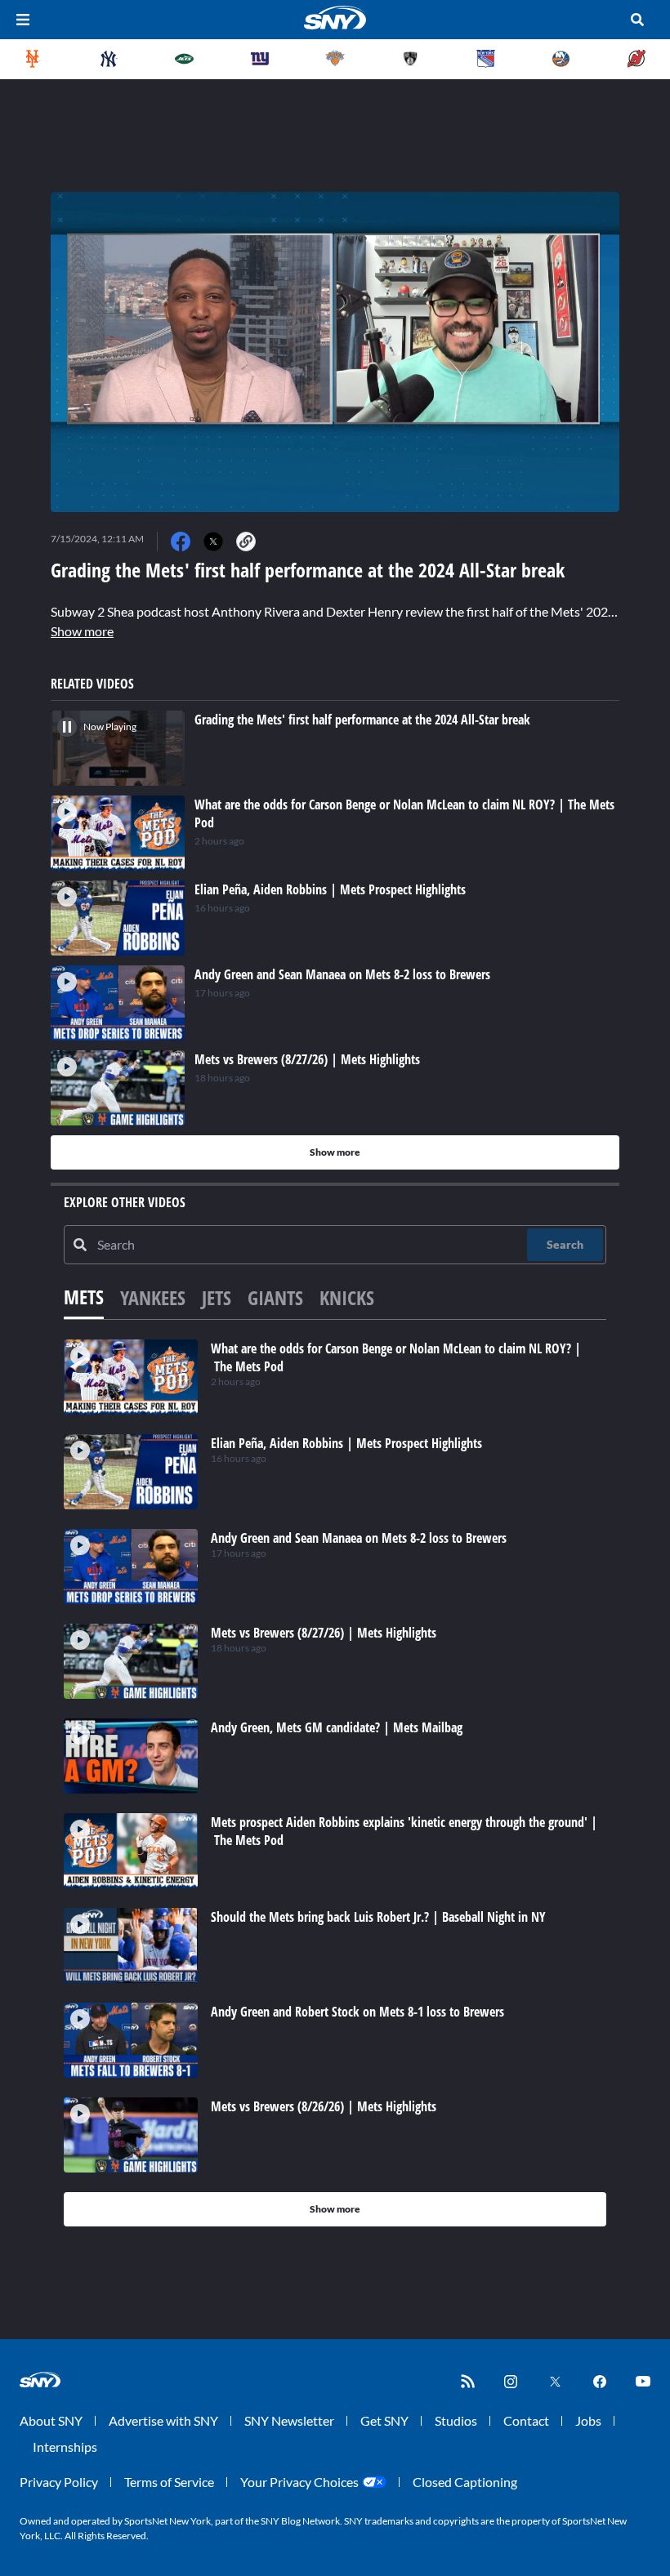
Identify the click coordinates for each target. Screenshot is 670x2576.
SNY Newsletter (289, 2420)
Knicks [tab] (347, 1297)
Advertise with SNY (163, 2420)
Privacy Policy (59, 2482)
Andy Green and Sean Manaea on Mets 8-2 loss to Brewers (359, 1538)
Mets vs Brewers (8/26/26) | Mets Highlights (324, 2106)
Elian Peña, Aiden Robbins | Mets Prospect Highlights (346, 1443)
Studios (456, 2420)
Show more (82, 631)
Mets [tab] (84, 1297)
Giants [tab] (275, 1297)
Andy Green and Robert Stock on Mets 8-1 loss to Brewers (357, 2012)
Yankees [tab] (153, 1297)
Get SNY (384, 2420)
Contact (526, 2420)
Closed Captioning (465, 2482)
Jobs (588, 2420)
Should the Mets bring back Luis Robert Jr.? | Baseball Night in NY (378, 1917)
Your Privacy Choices (299, 2482)
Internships (65, 2447)
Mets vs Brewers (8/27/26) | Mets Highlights (324, 1633)
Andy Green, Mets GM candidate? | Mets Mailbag (337, 1727)
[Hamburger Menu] (23, 20)
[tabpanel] (335, 1783)
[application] (335, 352)
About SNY (51, 2420)
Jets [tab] (217, 1297)
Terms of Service (169, 2482)
